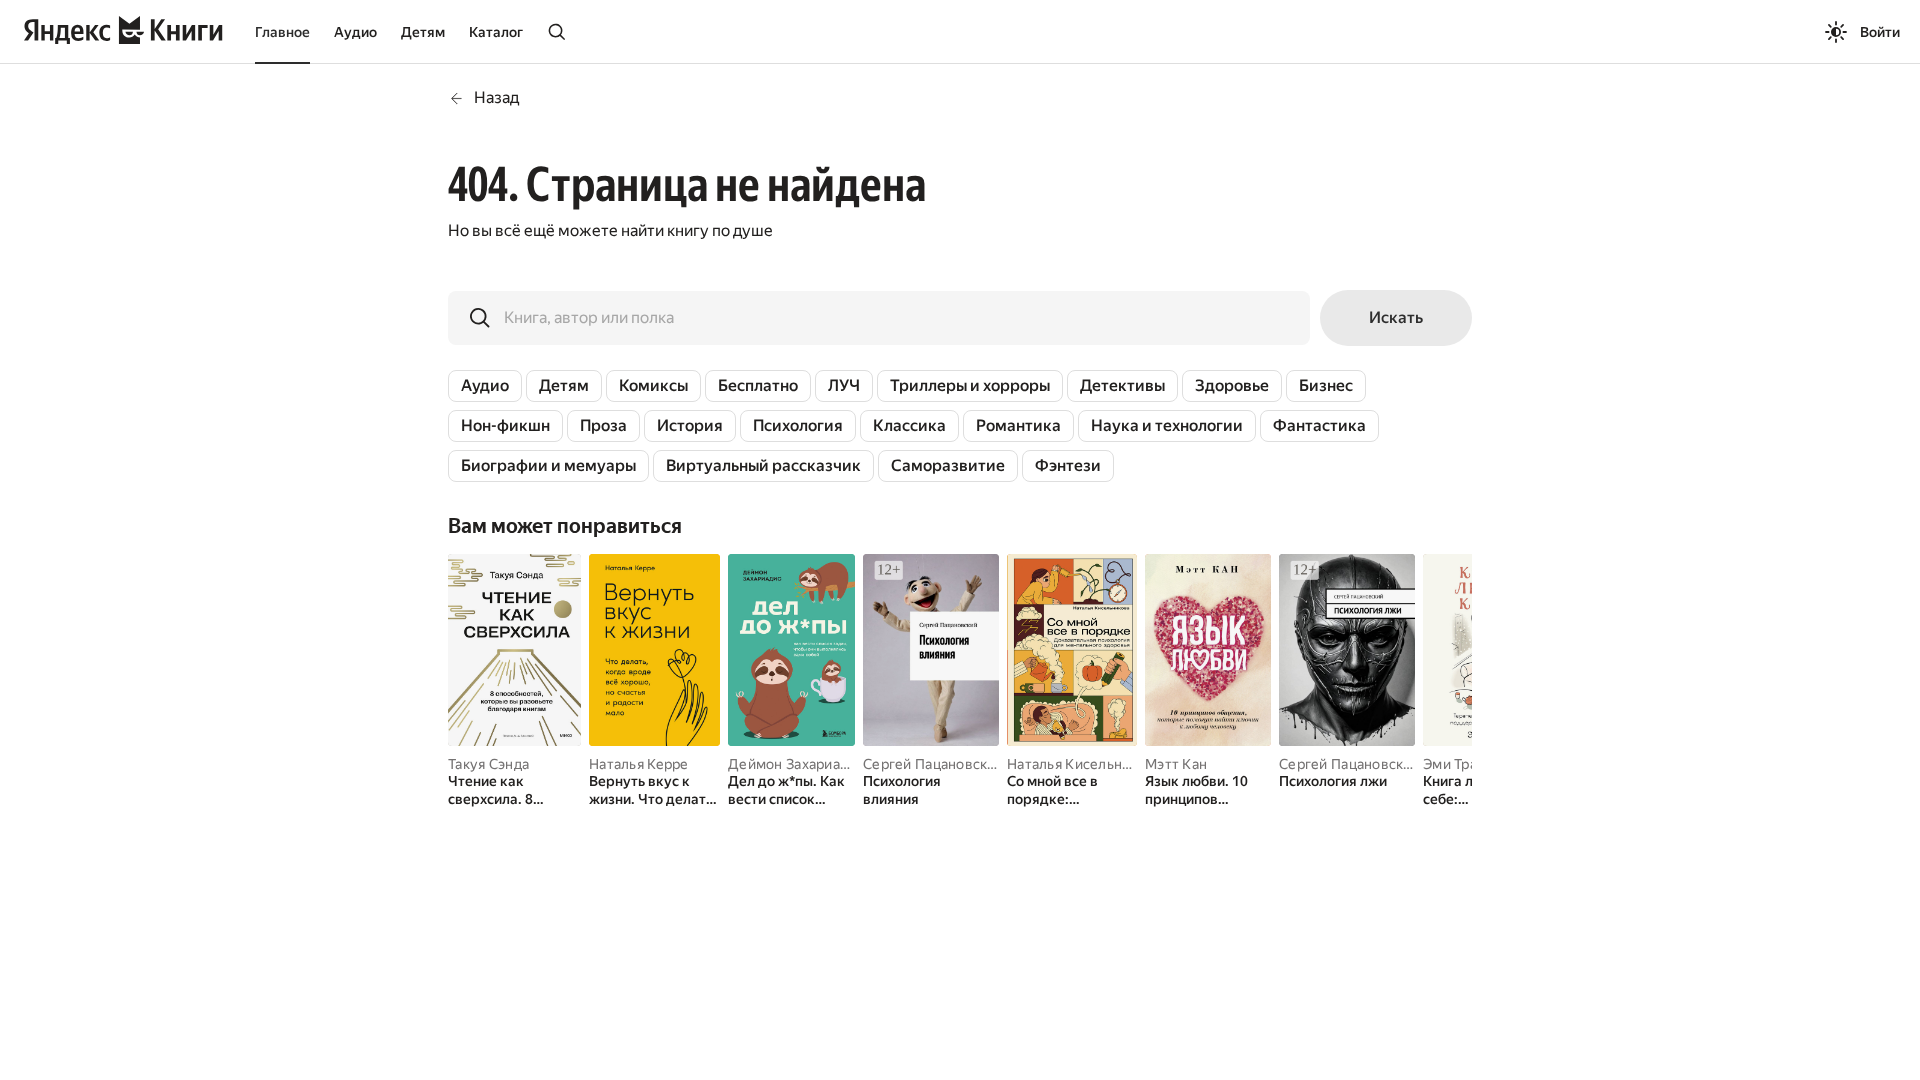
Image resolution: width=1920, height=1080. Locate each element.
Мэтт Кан (1176, 764)
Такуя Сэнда (488, 764)
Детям (423, 32)
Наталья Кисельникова (1084, 764)
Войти (1880, 32)
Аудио (355, 32)
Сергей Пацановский (933, 764)
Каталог (496, 32)
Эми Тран (1454, 764)
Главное (282, 32)
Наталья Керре (639, 764)
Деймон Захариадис (796, 764)
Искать (1396, 317)
